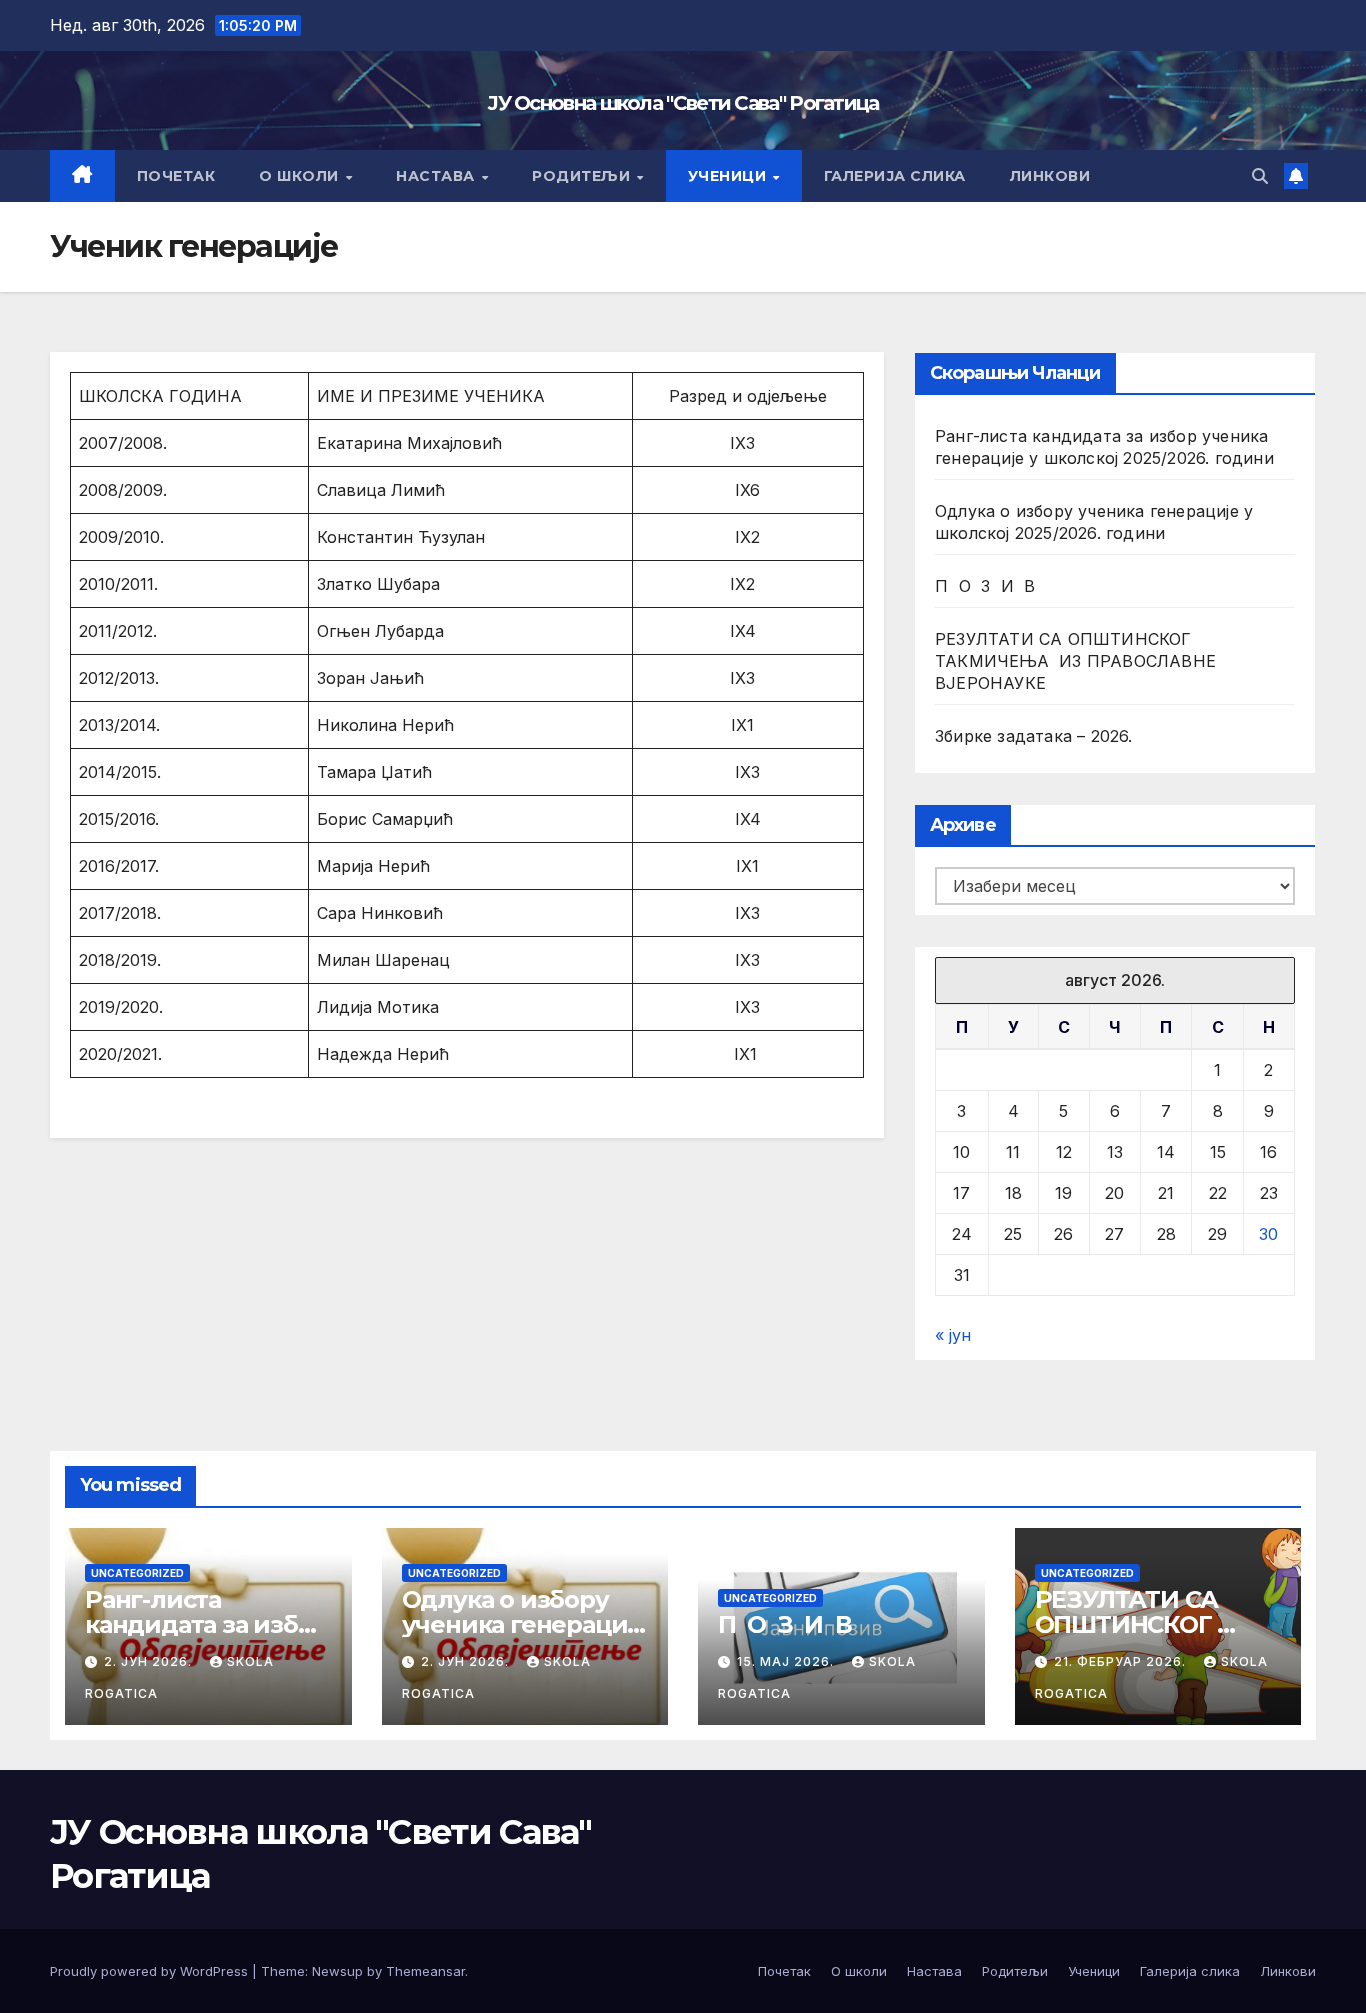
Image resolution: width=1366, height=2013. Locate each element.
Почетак (176, 176)
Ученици (729, 176)
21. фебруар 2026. (1122, 1661)
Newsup (337, 1971)
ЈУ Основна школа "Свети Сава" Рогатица (682, 103)
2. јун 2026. (150, 1661)
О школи (301, 176)
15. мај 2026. (787, 1661)
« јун (953, 1335)
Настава (437, 176)
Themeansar (425, 1971)
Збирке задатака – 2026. (1034, 736)
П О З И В (985, 586)
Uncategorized (137, 1573)
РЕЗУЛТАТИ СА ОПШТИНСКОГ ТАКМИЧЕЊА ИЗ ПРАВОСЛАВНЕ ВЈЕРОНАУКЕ (1075, 661)
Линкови (1050, 176)
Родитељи (583, 176)
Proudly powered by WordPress (151, 1971)
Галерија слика (895, 176)
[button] (1260, 176)
